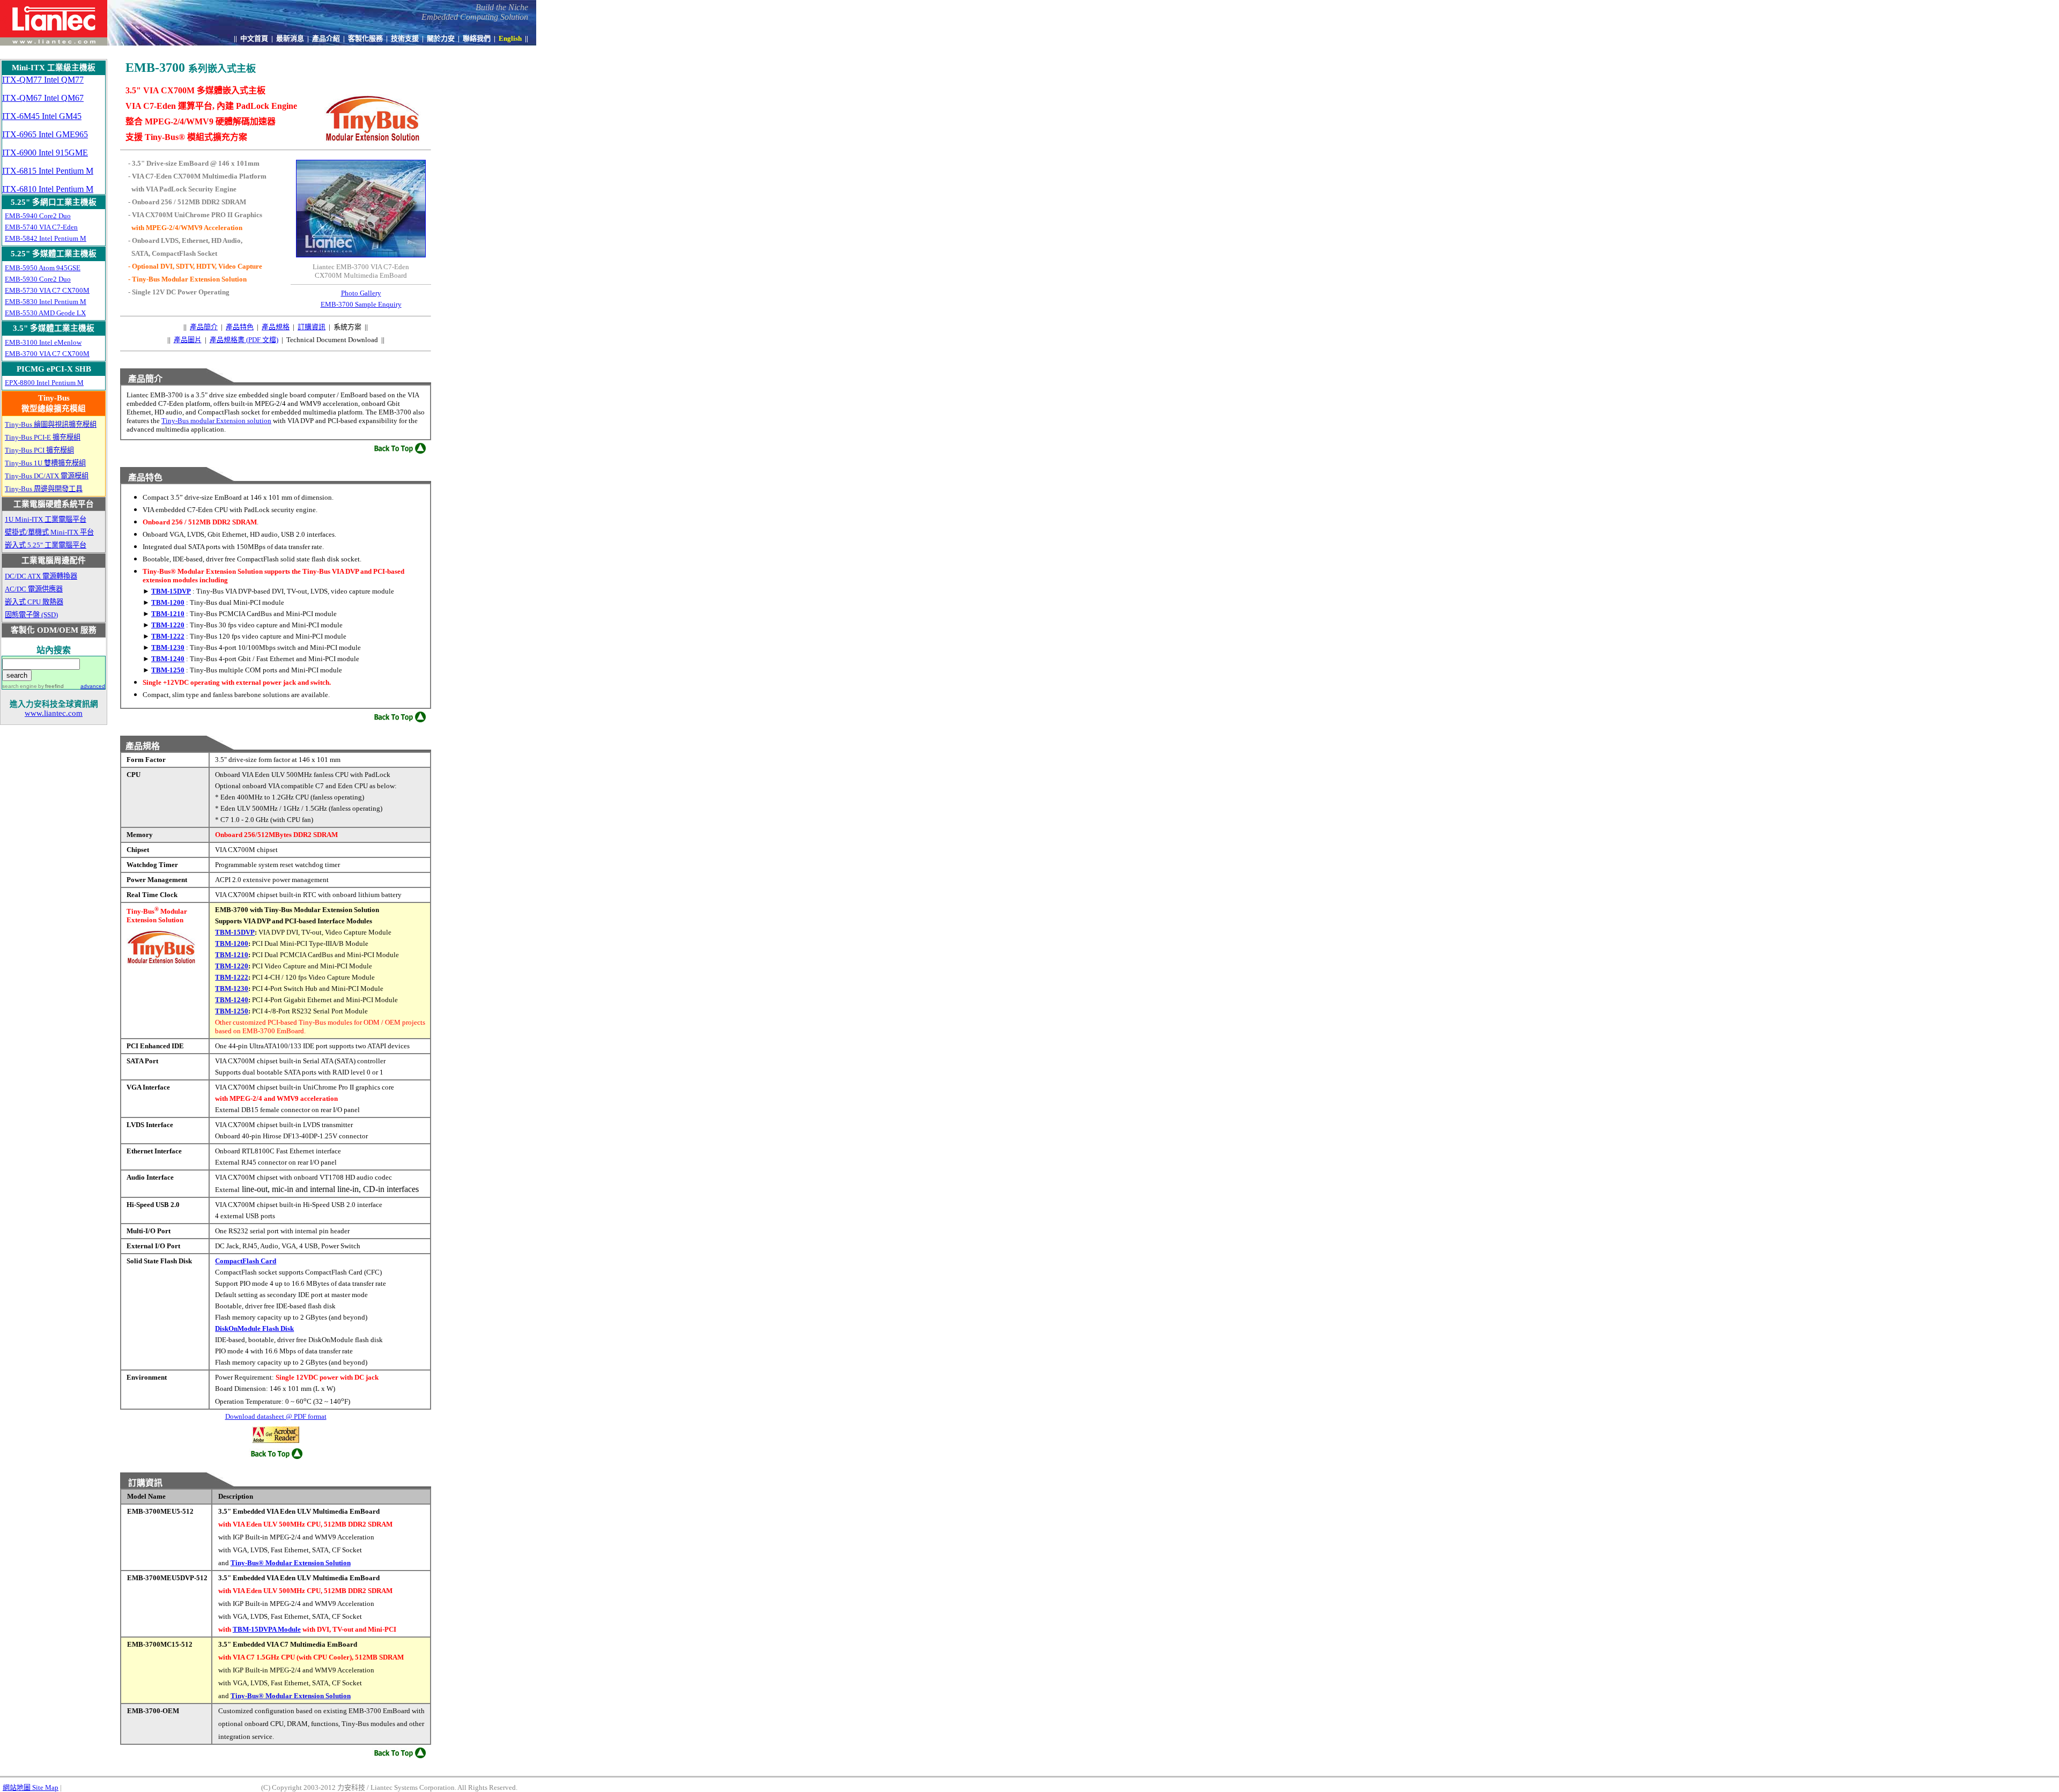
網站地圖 (31, 1787)
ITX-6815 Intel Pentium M (48, 171)
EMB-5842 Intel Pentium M (46, 238)
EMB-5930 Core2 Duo (38, 279)
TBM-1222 (168, 636)
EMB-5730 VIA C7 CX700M (47, 290)
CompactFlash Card (246, 1261)
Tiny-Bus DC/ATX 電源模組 (47, 476)
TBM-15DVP (171, 591)
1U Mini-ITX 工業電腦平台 (46, 519)
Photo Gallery (361, 293)
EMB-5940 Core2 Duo (38, 216)
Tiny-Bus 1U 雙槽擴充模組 (45, 463)
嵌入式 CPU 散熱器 (34, 602)
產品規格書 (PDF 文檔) (244, 340)
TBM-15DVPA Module (267, 1629)
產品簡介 (204, 327)
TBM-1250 (168, 670)
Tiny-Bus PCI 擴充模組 (39, 450)
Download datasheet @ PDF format (276, 1416)
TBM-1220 (168, 625)
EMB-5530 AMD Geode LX (45, 313)
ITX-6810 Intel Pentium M (48, 189)
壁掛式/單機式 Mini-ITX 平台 (49, 532)
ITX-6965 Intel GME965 (45, 134)
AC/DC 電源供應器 (34, 589)
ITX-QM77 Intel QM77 (43, 80)
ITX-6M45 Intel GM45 (42, 116)
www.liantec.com (54, 713)
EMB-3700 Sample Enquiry (361, 304)
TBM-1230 (168, 647)
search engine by (33, 686)
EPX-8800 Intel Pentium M (44, 383)
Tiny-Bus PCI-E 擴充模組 (43, 437)
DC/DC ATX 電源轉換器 (41, 576)
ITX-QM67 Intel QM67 (43, 98)
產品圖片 (188, 340)
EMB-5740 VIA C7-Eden (41, 227)
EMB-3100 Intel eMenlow (43, 342)
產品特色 (240, 327)
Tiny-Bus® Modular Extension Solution (291, 1563)
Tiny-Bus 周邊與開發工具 (44, 489)
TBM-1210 (168, 614)
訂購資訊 (312, 327)
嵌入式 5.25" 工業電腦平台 (46, 545)
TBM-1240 (168, 659)
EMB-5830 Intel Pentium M (46, 302)
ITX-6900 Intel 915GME (45, 153)
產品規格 (276, 327)
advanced (93, 686)
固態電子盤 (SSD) (31, 615)
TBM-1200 (168, 602)
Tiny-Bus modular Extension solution (216, 421)
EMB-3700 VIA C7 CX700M (47, 354)
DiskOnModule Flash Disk (254, 1328)
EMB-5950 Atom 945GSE (43, 268)
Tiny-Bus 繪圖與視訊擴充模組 (51, 424)
